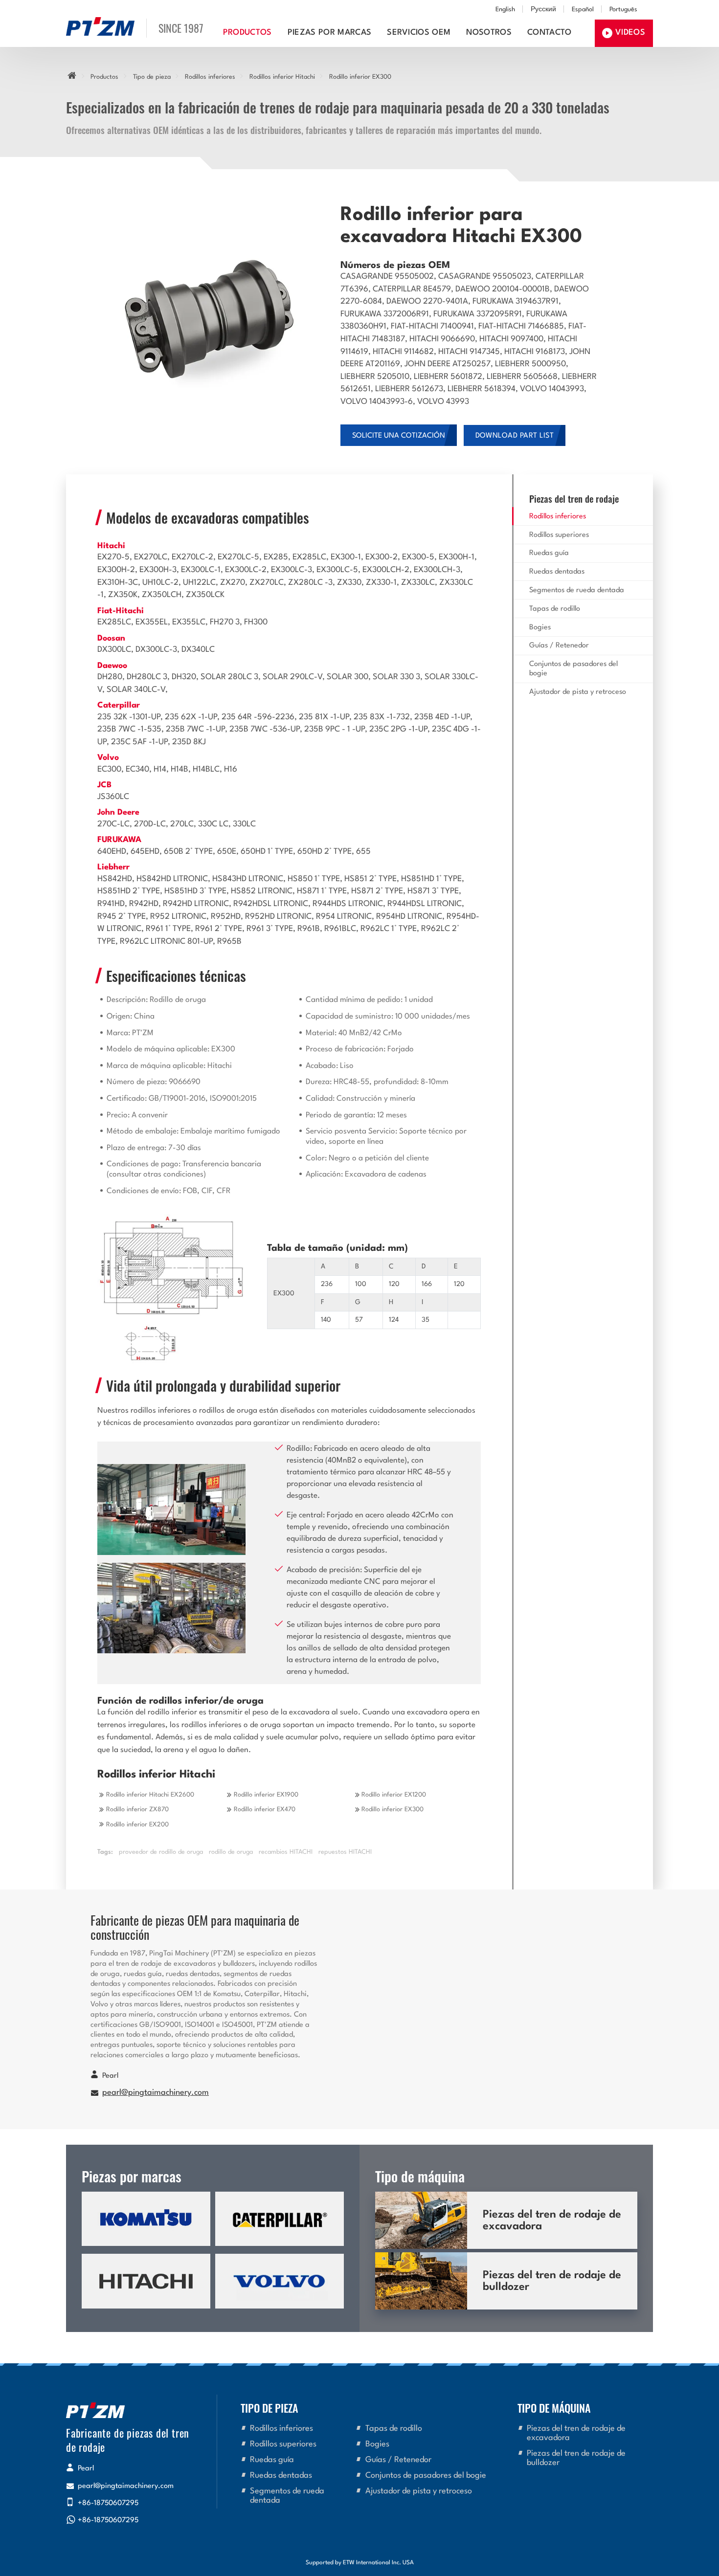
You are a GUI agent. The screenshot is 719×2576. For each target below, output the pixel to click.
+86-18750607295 (108, 2503)
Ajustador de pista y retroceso (578, 692)
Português (623, 10)
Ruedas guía (549, 553)
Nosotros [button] (489, 33)
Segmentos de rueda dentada (577, 590)
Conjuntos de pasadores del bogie (573, 669)
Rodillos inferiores (210, 77)
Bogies (540, 628)
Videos (630, 33)
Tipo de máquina (554, 2408)
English (505, 10)
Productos (104, 77)
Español (583, 10)
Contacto (550, 33)
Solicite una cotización (399, 436)
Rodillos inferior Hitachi (282, 77)
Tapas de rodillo (555, 609)
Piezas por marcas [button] (329, 33)
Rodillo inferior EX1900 (266, 1795)
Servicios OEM (419, 33)
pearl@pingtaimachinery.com (156, 2093)
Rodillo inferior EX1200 (394, 1795)
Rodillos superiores (559, 535)
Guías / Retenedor (559, 646)
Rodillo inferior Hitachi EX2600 (150, 1795)
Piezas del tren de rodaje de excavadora (552, 2221)
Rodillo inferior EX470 (265, 1810)
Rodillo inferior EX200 (137, 1825)
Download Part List (515, 436)
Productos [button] (247, 33)
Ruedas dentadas (557, 572)
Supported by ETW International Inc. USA (360, 2563)
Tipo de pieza (152, 77)
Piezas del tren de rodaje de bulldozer (552, 2281)
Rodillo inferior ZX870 (137, 1810)
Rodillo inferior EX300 (393, 1810)
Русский (543, 10)
